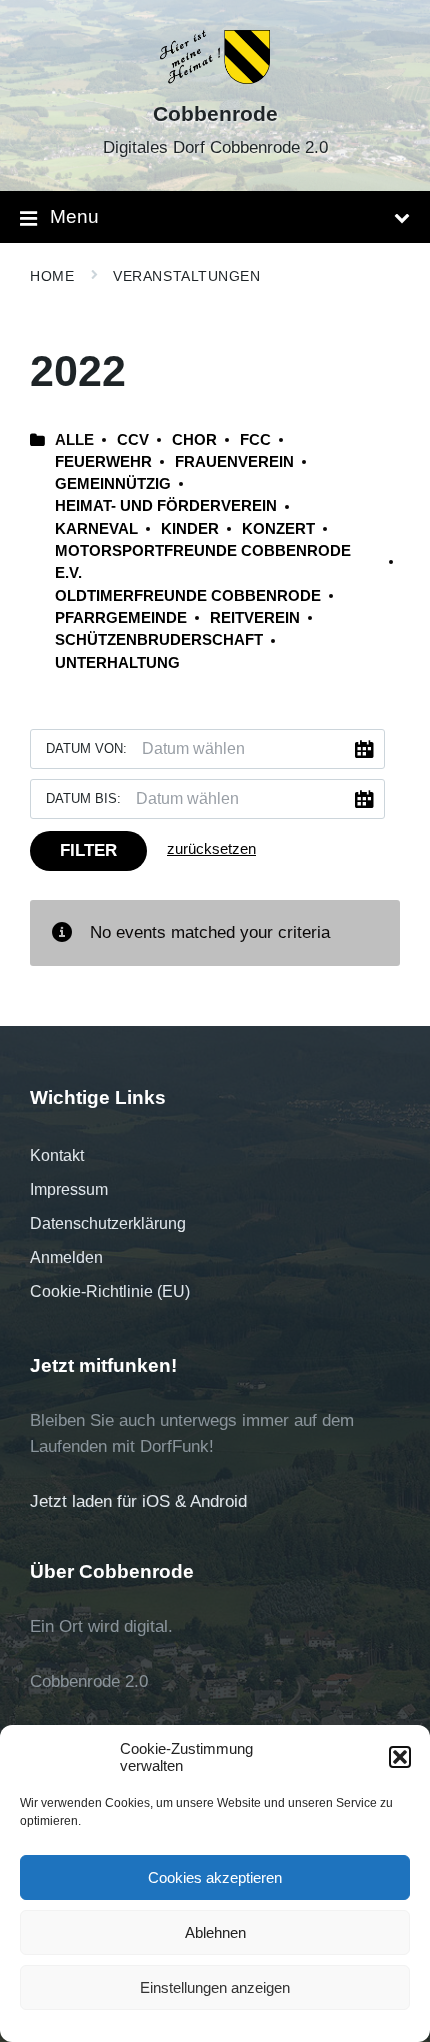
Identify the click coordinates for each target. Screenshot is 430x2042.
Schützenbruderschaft (159, 640)
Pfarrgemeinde (121, 618)
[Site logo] (215, 78)
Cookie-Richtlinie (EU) (110, 1291)
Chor (194, 440)
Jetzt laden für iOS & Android (138, 1501)
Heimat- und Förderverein (166, 506)
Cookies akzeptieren (215, 1877)
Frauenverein (234, 462)
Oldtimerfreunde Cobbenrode (188, 596)
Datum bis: (83, 798)
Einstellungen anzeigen (215, 1987)
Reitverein (255, 618)
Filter (88, 850)
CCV (133, 440)
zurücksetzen (211, 849)
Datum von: (86, 748)
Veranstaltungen (186, 276)
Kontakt (57, 1155)
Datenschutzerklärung (108, 1223)
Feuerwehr (103, 462)
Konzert (278, 529)
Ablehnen (215, 1932)
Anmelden (66, 1257)
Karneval (96, 529)
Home (52, 276)
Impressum (69, 1189)
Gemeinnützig (113, 484)
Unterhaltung (117, 663)
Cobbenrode (215, 114)
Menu (74, 216)
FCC (255, 440)
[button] (400, 1757)
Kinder (190, 529)
